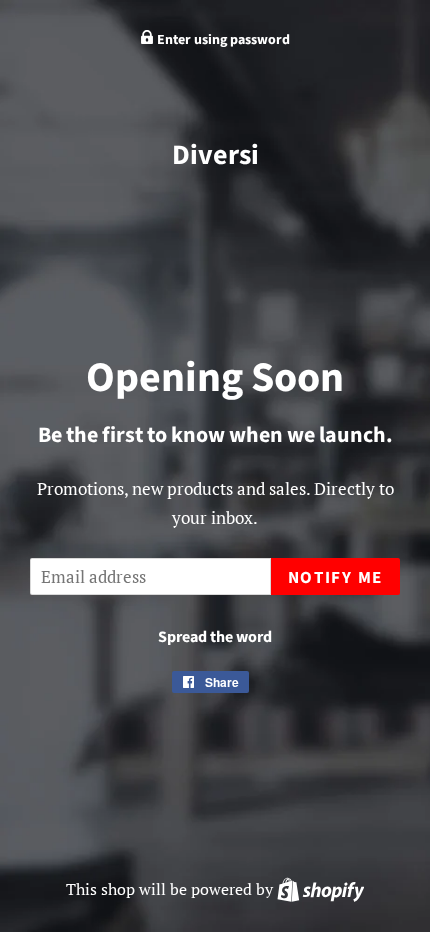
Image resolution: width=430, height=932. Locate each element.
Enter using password (222, 40)
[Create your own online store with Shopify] (320, 889)
